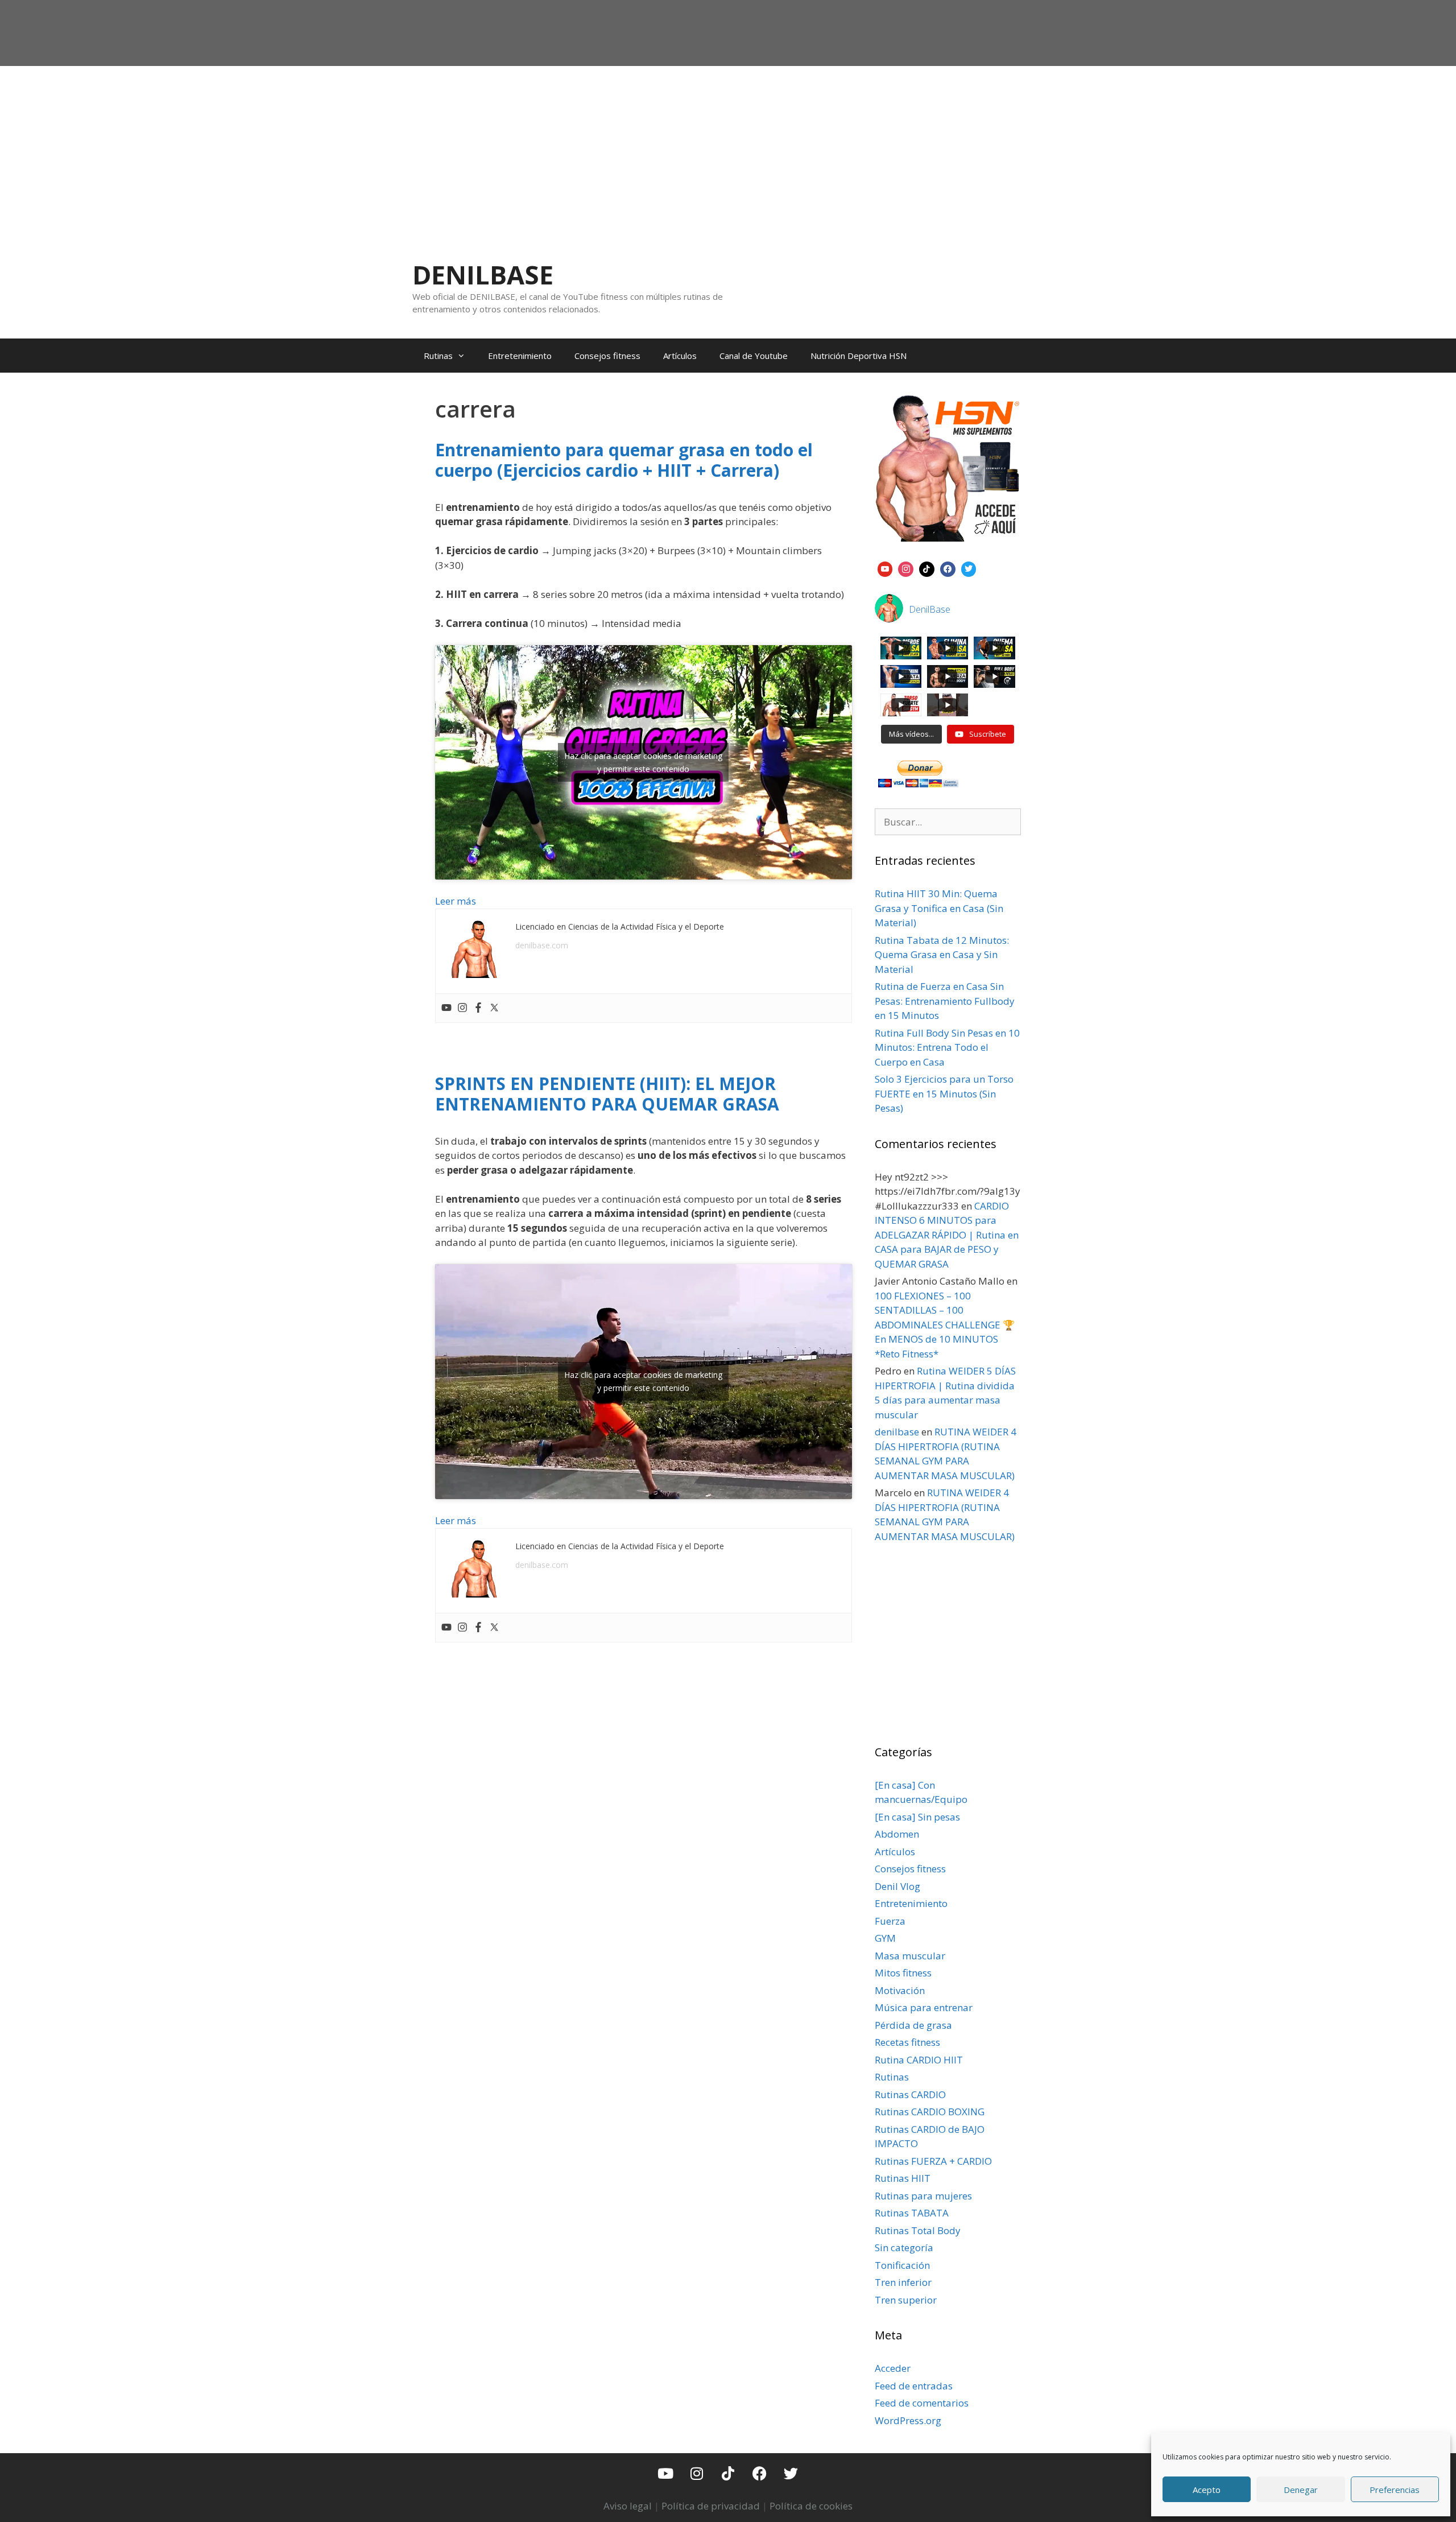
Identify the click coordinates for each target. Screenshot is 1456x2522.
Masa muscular (910, 1956)
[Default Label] (885, 568)
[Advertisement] (728, 151)
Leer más (456, 901)
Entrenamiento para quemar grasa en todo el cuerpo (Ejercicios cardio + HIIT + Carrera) (624, 460)
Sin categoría (904, 2247)
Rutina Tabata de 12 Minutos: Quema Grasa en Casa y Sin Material (942, 955)
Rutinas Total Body (918, 2230)
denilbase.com (542, 945)
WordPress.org (908, 2420)
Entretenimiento (520, 356)
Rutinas (438, 356)
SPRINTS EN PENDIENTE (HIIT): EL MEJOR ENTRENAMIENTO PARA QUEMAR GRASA (607, 1094)
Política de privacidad (711, 2506)
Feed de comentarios (922, 2403)
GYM (885, 1938)
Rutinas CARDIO (910, 2094)
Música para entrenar (924, 2007)
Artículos (680, 356)
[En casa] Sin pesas (917, 1817)
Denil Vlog (897, 1886)
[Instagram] (462, 1008)
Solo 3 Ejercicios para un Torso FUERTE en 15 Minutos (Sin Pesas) (944, 1093)
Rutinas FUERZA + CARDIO (933, 2161)
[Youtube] (446, 1008)
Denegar (1301, 2490)
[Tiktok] (728, 2473)
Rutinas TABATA (912, 2213)
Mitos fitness (903, 1973)
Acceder (893, 2368)
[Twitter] (494, 1008)
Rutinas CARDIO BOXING (930, 2112)
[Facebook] (478, 1008)
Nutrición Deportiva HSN (859, 356)
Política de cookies (811, 2506)
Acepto (1207, 2490)
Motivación (900, 1990)
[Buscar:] (948, 822)
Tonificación (902, 2265)
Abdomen (897, 1834)
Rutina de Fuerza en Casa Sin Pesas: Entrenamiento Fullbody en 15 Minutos (945, 1001)
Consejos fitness (607, 356)
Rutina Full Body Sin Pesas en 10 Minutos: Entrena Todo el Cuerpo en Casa (947, 1047)
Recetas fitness (907, 2042)
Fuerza (890, 1921)
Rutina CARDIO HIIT (919, 2060)
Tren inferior (903, 2282)
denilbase (897, 1432)
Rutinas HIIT (903, 2178)
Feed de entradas (914, 2386)
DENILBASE (483, 275)
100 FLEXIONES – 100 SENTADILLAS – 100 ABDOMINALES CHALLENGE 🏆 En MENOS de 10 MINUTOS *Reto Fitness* (945, 1325)
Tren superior (906, 2300)
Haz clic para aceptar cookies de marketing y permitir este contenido (643, 762)
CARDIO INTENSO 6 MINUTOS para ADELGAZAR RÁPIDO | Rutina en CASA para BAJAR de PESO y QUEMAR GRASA (947, 1235)
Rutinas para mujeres (923, 2196)
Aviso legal (628, 2506)
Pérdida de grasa (913, 2025)
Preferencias (1395, 2490)
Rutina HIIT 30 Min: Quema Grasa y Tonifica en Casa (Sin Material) (939, 908)
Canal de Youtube (754, 356)
